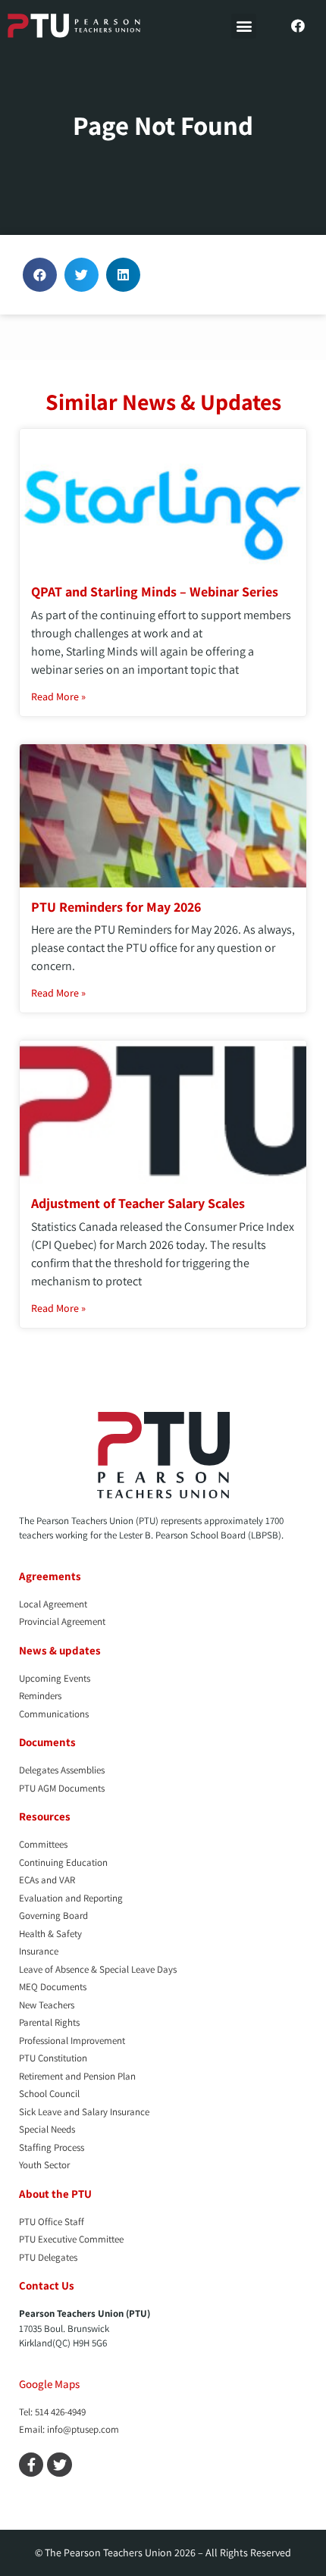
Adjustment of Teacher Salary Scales (138, 1203)
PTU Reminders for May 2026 (116, 907)
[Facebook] (298, 26)
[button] (244, 26)
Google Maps (49, 2384)
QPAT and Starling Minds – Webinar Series (155, 592)
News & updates (60, 1650)
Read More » (58, 696)
